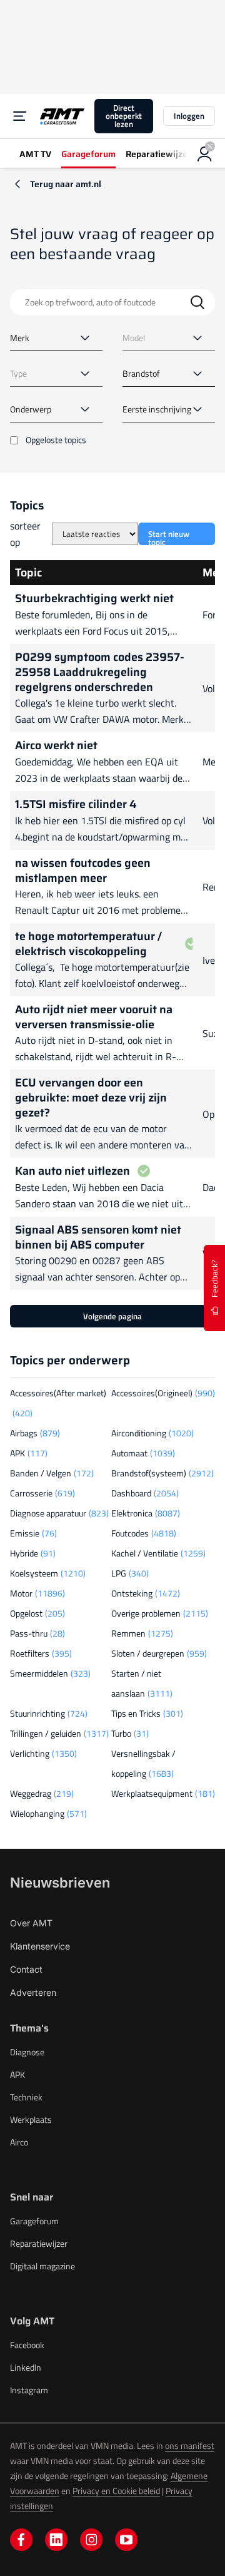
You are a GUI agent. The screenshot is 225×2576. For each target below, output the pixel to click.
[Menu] (20, 116)
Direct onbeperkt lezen (124, 116)
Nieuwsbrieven (60, 1883)
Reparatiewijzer (39, 2243)
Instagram (29, 2390)
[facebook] (21, 2540)
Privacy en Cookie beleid (116, 2491)
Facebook (27, 2345)
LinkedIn (26, 2367)
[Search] (197, 302)
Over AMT (31, 1923)
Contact (26, 1969)
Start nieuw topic (169, 536)
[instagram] (91, 2540)
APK (17, 2074)
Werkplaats (31, 2119)
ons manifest (190, 2446)
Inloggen (189, 116)
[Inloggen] (205, 154)
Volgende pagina (112, 1316)
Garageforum (34, 2221)
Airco (19, 2142)
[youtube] (126, 2540)
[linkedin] (56, 2540)
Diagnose (27, 2052)
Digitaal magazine (42, 2266)
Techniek (26, 2097)
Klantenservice (40, 1946)
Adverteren (33, 1992)
